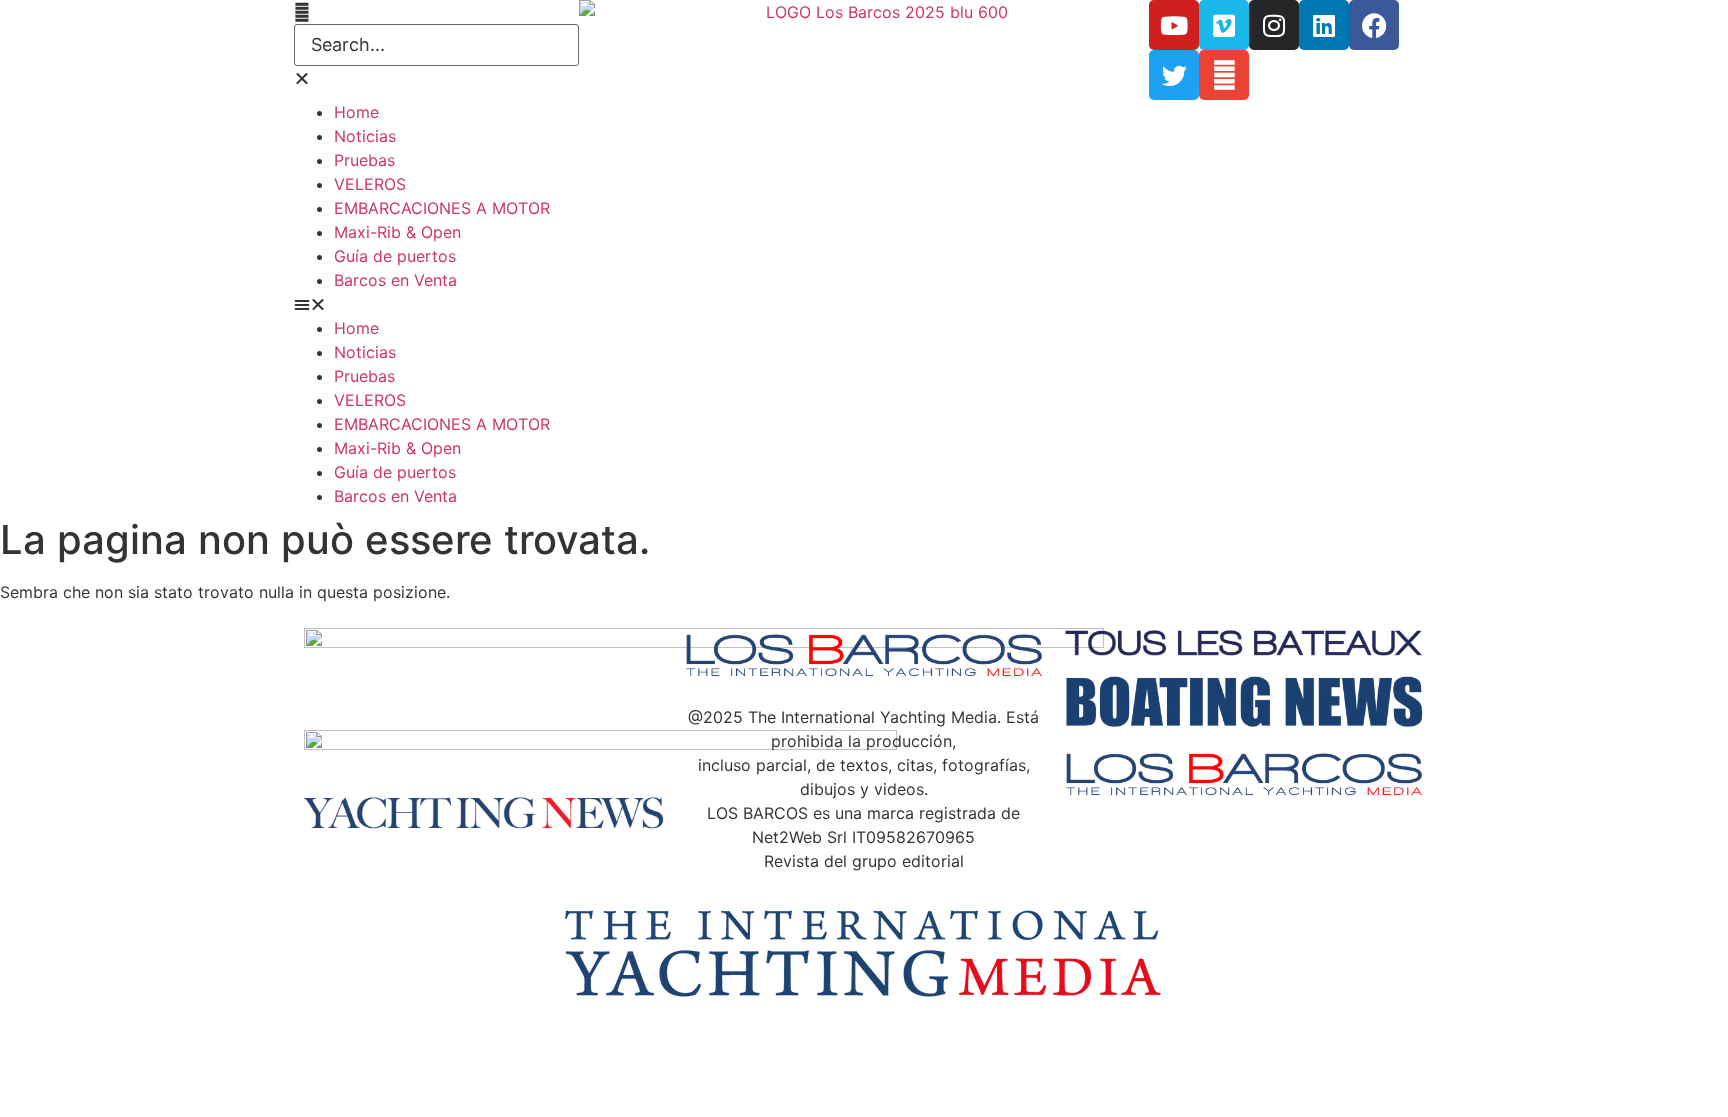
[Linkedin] (1324, 25)
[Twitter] (1174, 75)
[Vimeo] (1224, 25)
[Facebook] (1374, 25)
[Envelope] (1224, 75)
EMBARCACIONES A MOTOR (442, 208)
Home (356, 112)
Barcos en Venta (395, 280)
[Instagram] (1274, 25)
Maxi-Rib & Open (397, 232)
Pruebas (364, 160)
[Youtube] (1174, 25)
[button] (436, 12)
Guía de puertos (395, 256)
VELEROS (370, 184)
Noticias (365, 136)
